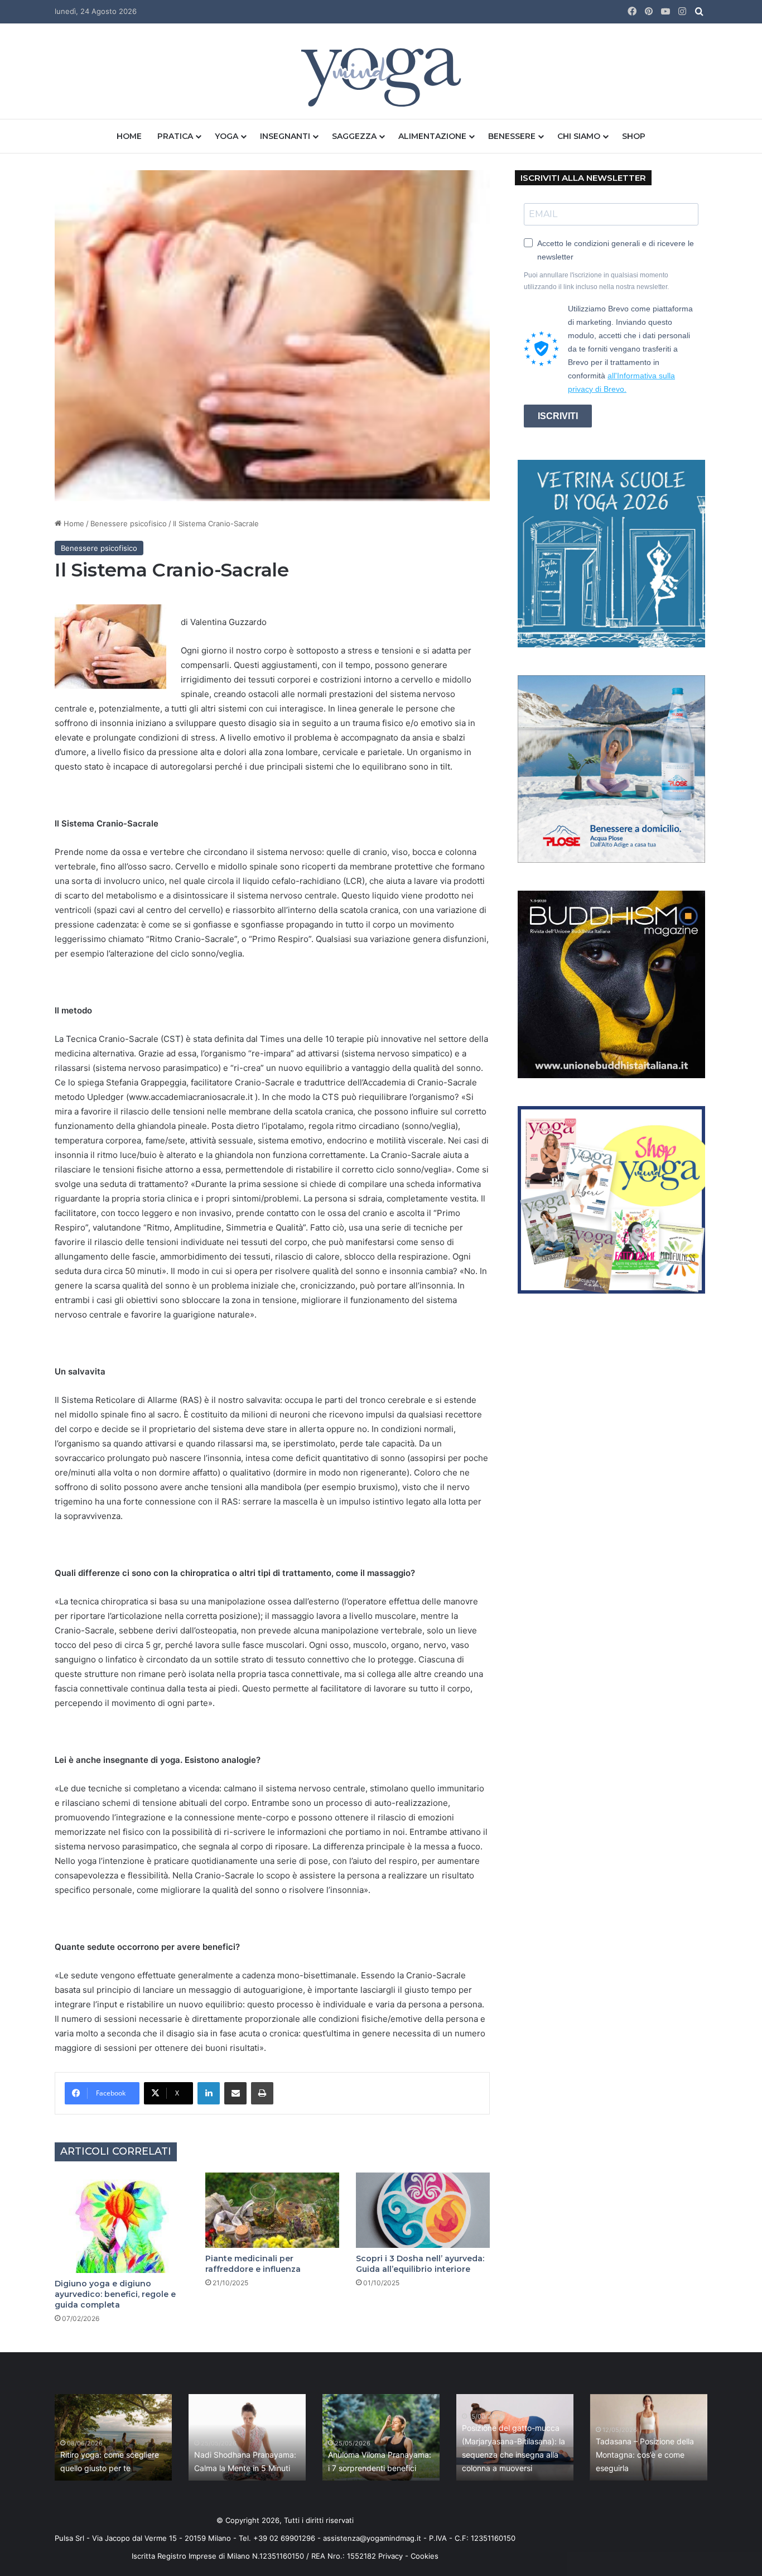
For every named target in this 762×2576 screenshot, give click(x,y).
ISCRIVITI (558, 416)
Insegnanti (285, 136)
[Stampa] (262, 2093)
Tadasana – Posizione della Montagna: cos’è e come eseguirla (645, 2455)
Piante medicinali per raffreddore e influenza (253, 2264)
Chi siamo (579, 136)
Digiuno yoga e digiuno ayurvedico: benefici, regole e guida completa (115, 2294)
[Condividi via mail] (235, 2093)
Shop (634, 136)
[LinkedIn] (209, 2093)
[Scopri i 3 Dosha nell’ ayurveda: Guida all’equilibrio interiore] (423, 2210)
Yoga (226, 136)
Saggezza (354, 136)
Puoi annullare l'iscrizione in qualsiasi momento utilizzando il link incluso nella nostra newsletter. (596, 281)
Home (129, 136)
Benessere (512, 136)
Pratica (175, 136)
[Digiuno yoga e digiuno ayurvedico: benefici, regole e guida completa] (122, 2223)
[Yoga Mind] (381, 77)
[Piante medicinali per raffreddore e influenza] (272, 2210)
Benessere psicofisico (129, 523)
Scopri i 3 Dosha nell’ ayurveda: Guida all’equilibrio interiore (420, 2264)
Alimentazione (432, 136)
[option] (113, 2437)
